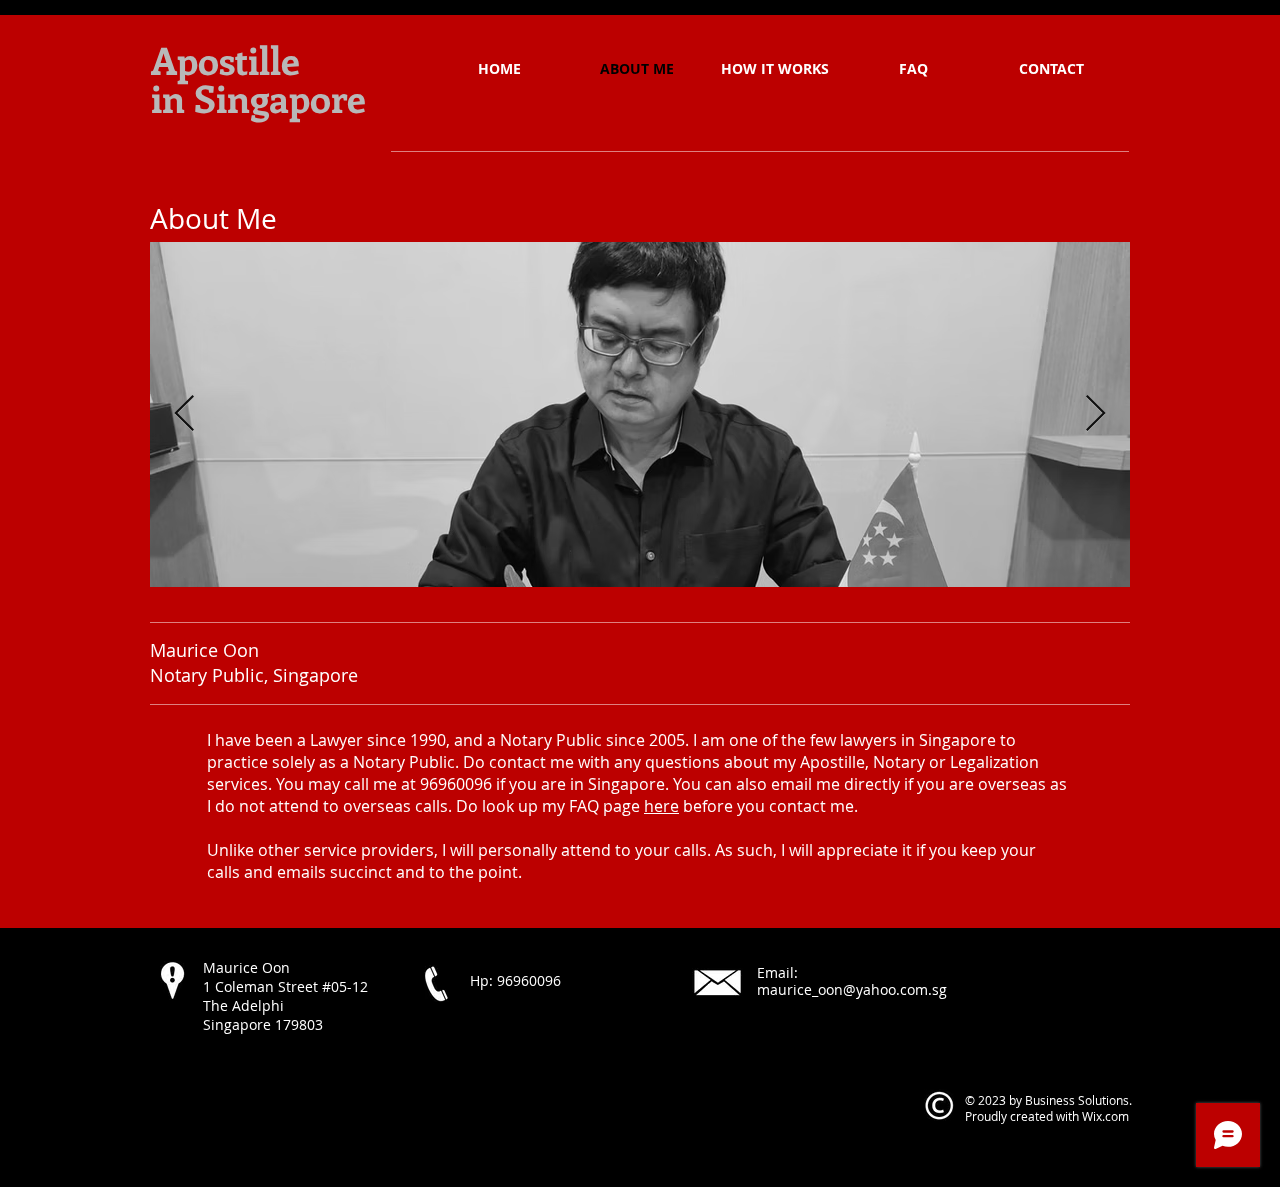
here (661, 806)
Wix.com (1105, 1116)
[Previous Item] (184, 414)
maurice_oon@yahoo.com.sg (852, 989)
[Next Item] (1095, 414)
